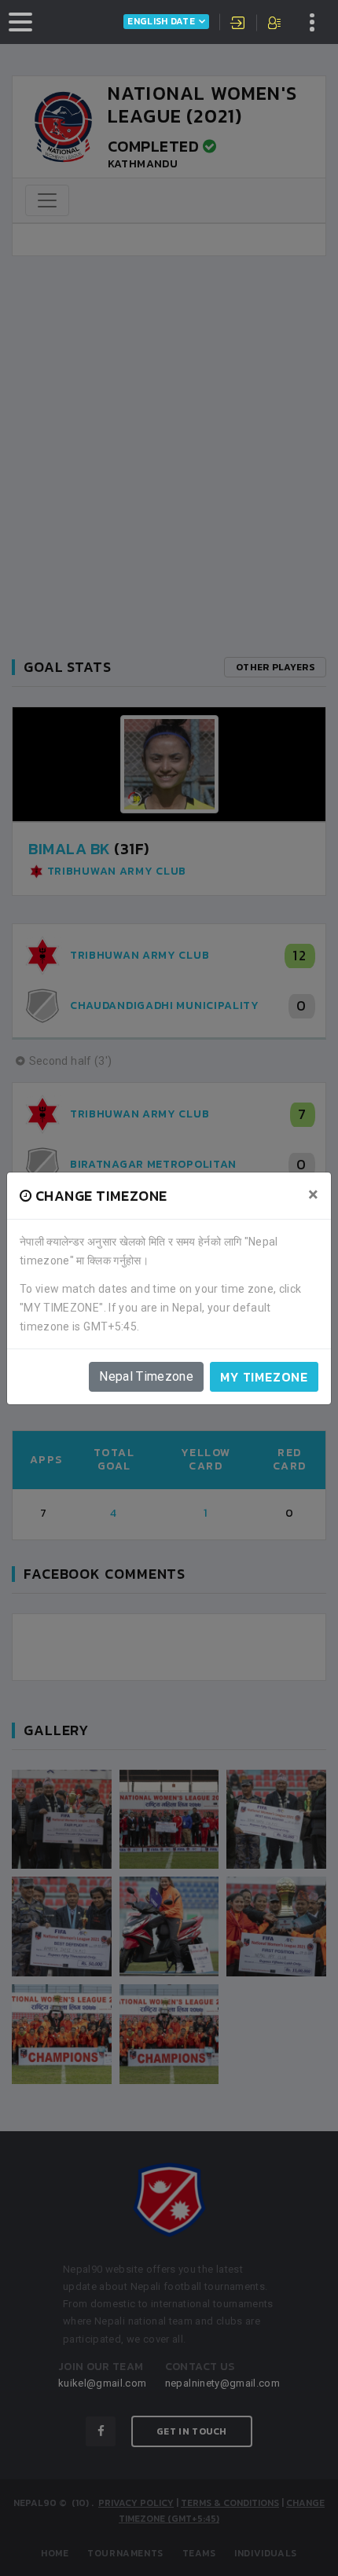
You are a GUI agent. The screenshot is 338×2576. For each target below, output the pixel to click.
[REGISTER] (276, 24)
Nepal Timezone (146, 1376)
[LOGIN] (238, 24)
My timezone (264, 1377)
